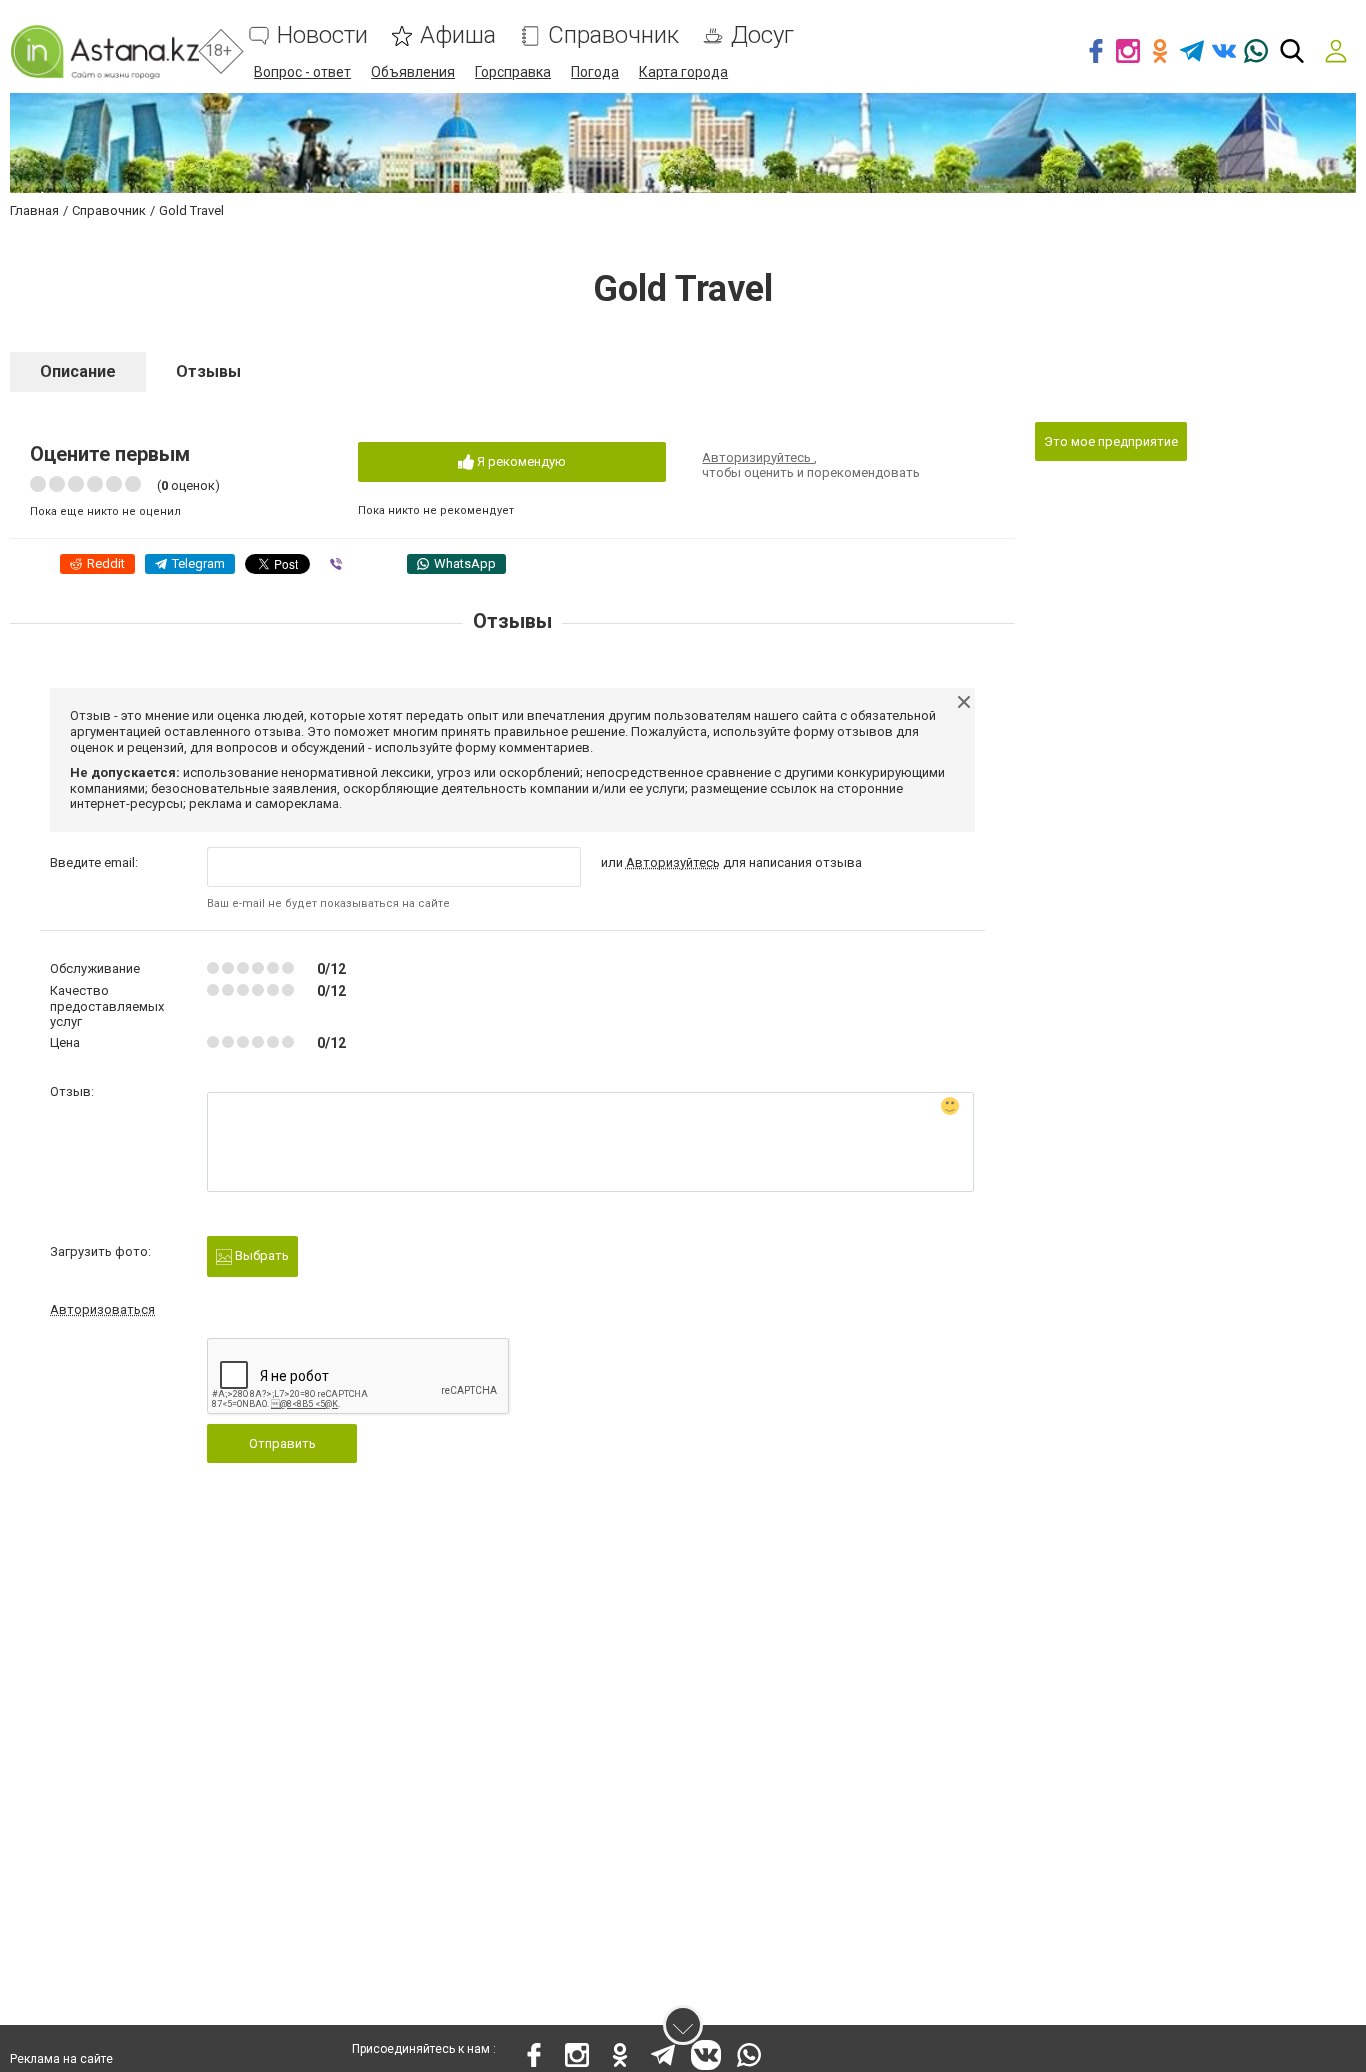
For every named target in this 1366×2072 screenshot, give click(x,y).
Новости (322, 35)
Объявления (413, 72)
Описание (78, 371)
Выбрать (260, 1255)
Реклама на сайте (61, 2059)
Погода (595, 72)
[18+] (104, 51)
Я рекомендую (520, 461)
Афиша (458, 35)
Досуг (762, 35)
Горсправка (513, 72)
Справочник (613, 35)
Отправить (282, 1443)
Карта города (683, 72)
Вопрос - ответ (302, 72)
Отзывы (208, 371)
